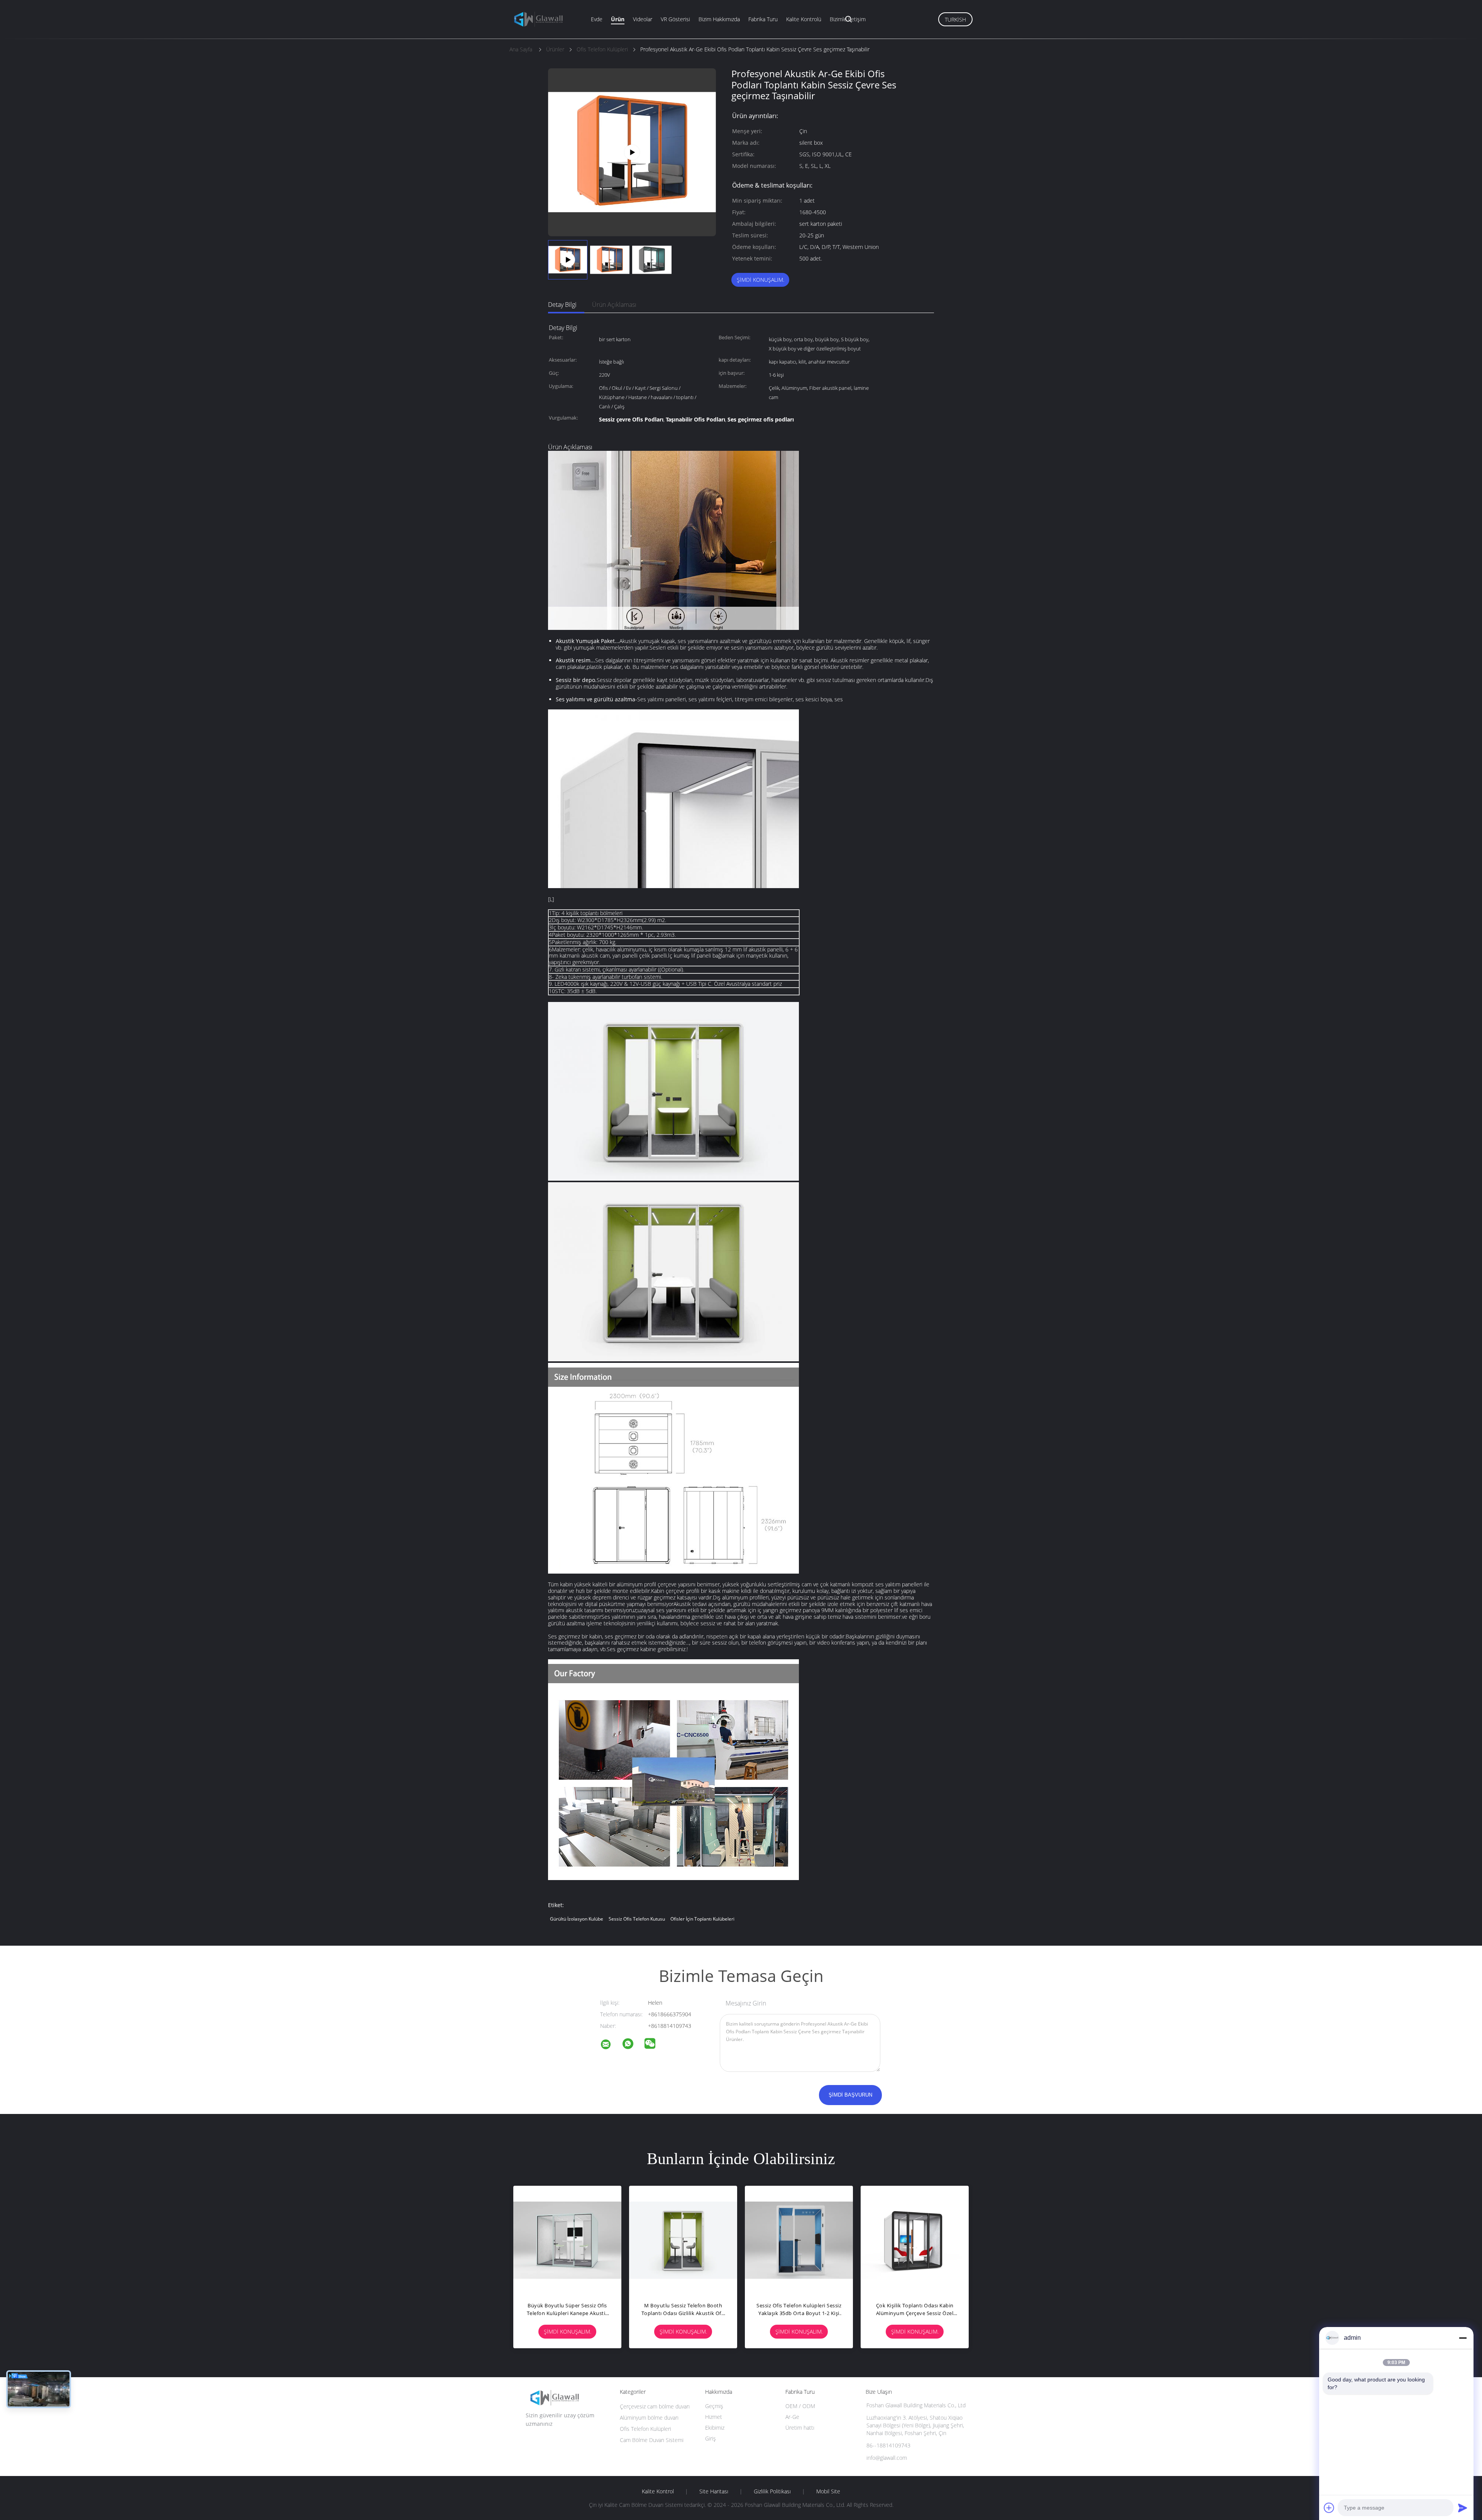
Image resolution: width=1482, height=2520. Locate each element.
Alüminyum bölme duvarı (649, 2418)
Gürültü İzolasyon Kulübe (577, 1919)
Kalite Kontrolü (804, 19)
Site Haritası (714, 2491)
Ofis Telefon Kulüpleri (645, 2429)
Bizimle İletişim (848, 19)
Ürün (618, 19)
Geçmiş (714, 2406)
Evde (597, 19)
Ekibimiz (715, 2428)
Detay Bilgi (562, 305)
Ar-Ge (792, 2417)
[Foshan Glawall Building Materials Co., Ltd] (611, 2045)
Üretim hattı (800, 2428)
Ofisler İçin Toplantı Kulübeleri (702, 1919)
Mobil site (828, 2491)
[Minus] (1463, 2338)
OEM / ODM (800, 2406)
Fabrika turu (763, 19)
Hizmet (714, 2417)
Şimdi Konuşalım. (760, 280)
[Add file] (1329, 2508)
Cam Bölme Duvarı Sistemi (652, 2440)
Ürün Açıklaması (614, 305)
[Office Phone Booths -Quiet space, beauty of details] (632, 151)
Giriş (711, 2438)
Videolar (643, 19)
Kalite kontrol (658, 2491)
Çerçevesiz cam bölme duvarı (655, 2406)
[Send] (1463, 2508)
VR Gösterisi (675, 19)
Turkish (955, 19)
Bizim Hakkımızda (719, 19)
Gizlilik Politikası (772, 2491)
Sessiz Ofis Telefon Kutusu (637, 1919)
